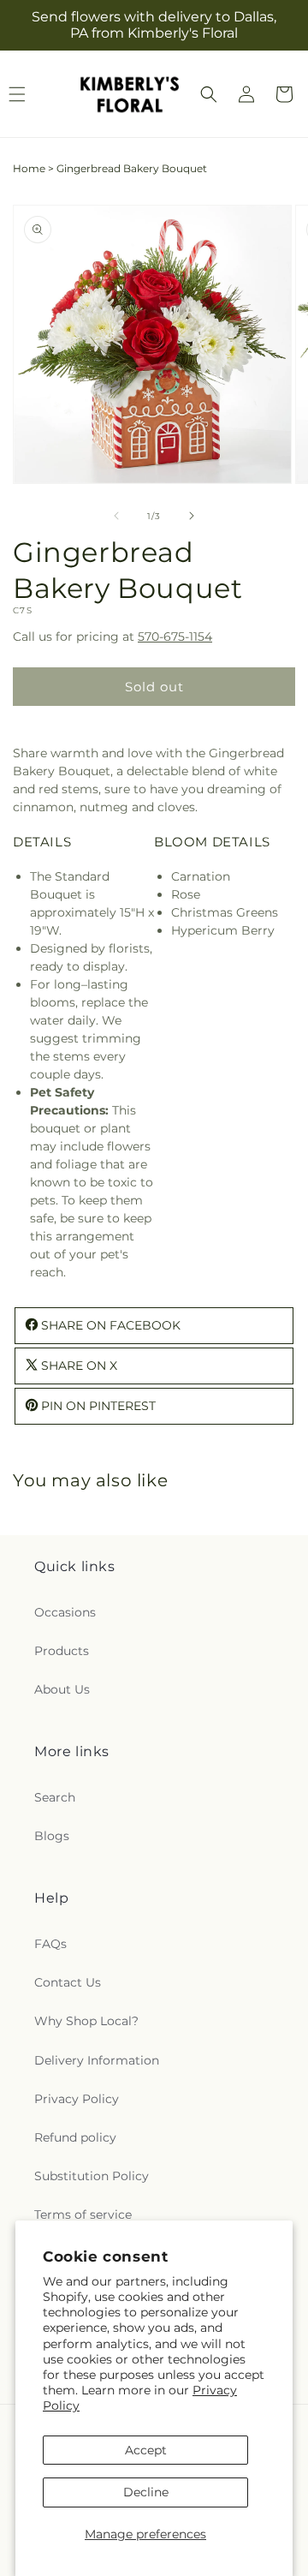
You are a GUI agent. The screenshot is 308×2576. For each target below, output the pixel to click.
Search (55, 1797)
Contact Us (68, 1982)
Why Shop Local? (86, 2021)
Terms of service (83, 2214)
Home (29, 168)
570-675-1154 (175, 637)
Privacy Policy (77, 2099)
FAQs (50, 1944)
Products (62, 1651)
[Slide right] (192, 516)
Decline (146, 2492)
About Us (62, 1689)
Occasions (65, 1612)
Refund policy (75, 2137)
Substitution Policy (92, 2176)
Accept (146, 2450)
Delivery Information (97, 2060)
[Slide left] (116, 516)
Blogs (52, 1836)
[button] (209, 94)
